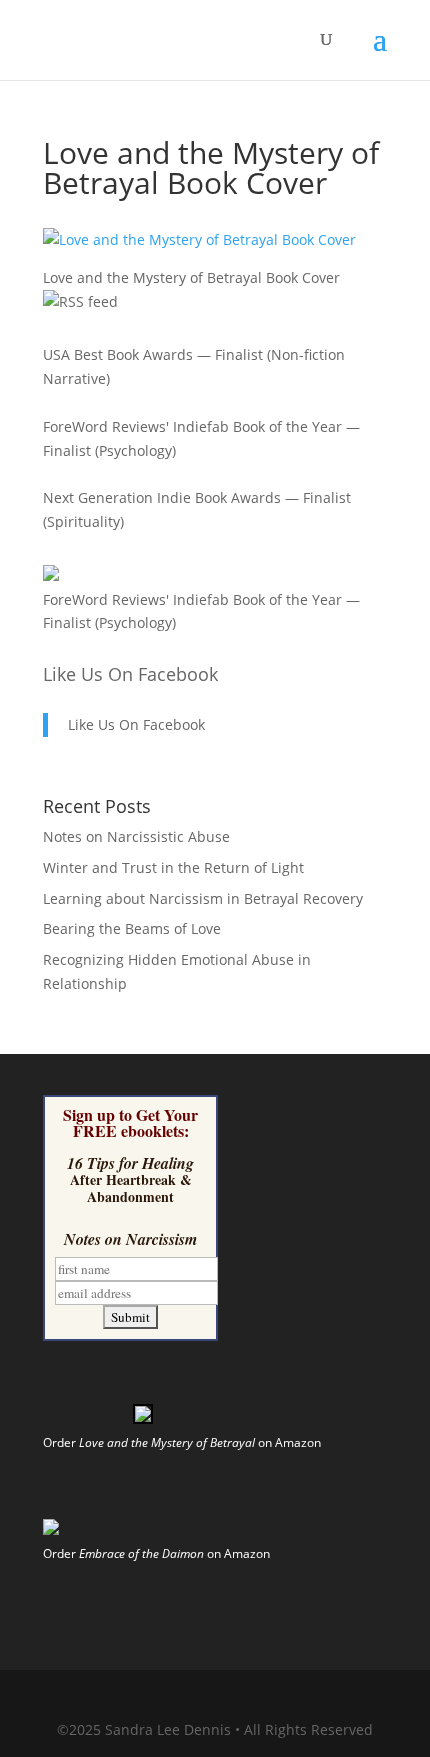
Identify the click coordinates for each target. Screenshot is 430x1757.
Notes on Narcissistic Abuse (136, 836)
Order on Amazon (182, 1442)
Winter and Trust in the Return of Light (173, 867)
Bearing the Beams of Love (132, 928)
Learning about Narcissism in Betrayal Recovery (203, 898)
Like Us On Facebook (130, 674)
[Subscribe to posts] (80, 301)
